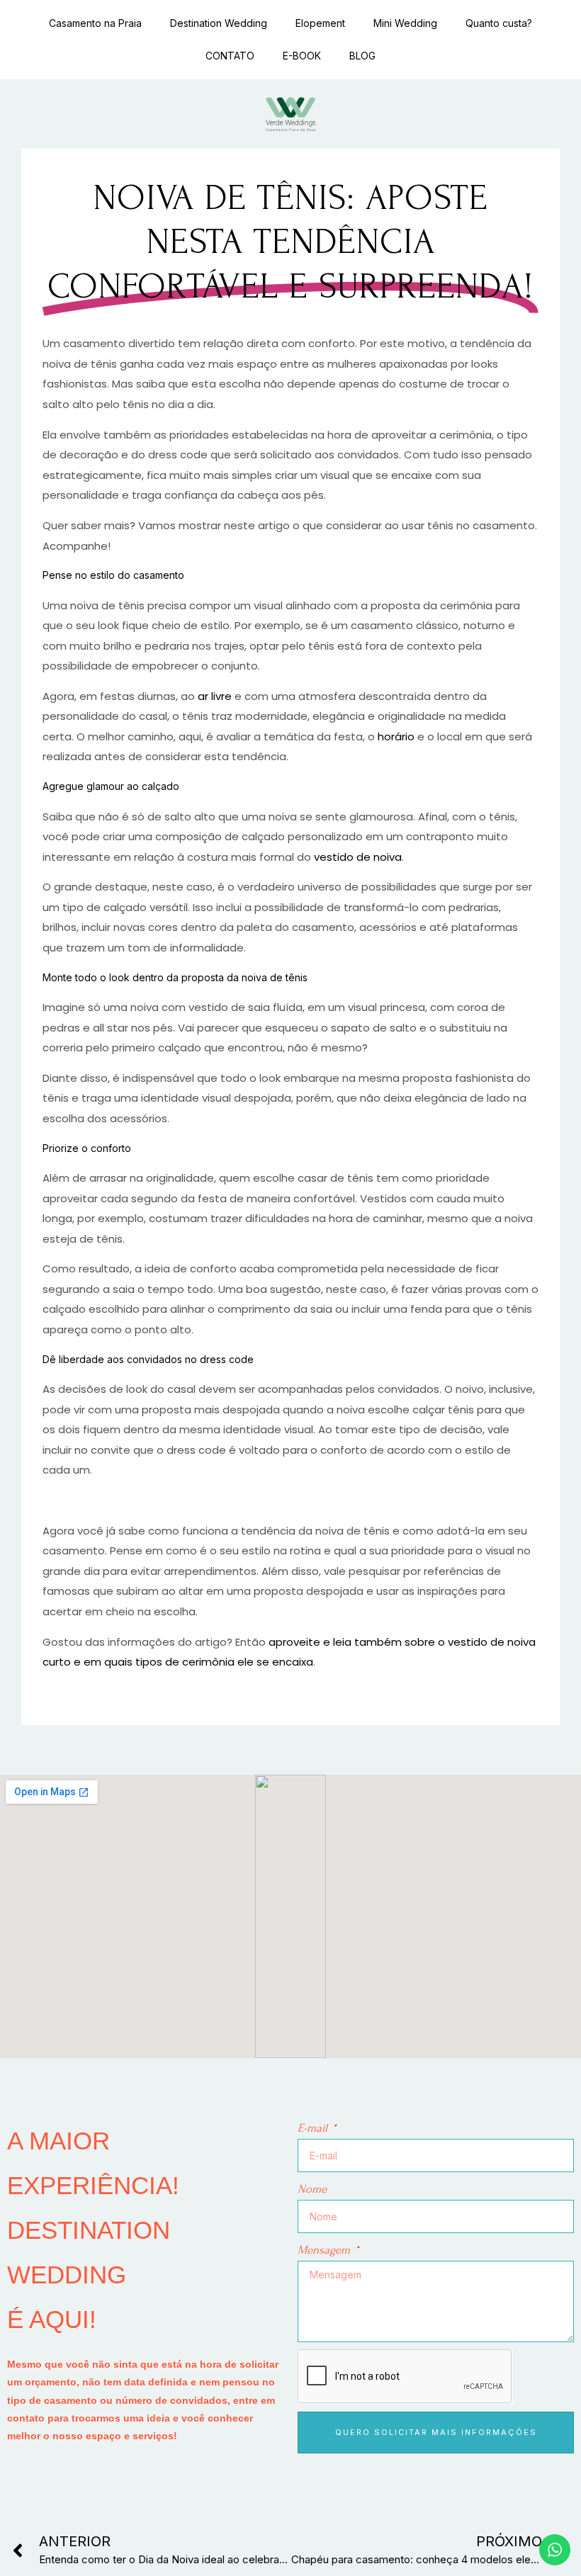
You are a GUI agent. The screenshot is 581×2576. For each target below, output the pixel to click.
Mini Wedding (405, 23)
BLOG (362, 56)
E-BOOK (302, 56)
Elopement (320, 23)
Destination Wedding (219, 23)
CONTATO (230, 56)
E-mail (314, 2128)
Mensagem (325, 2250)
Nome (312, 2189)
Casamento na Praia (95, 23)
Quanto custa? (499, 23)
